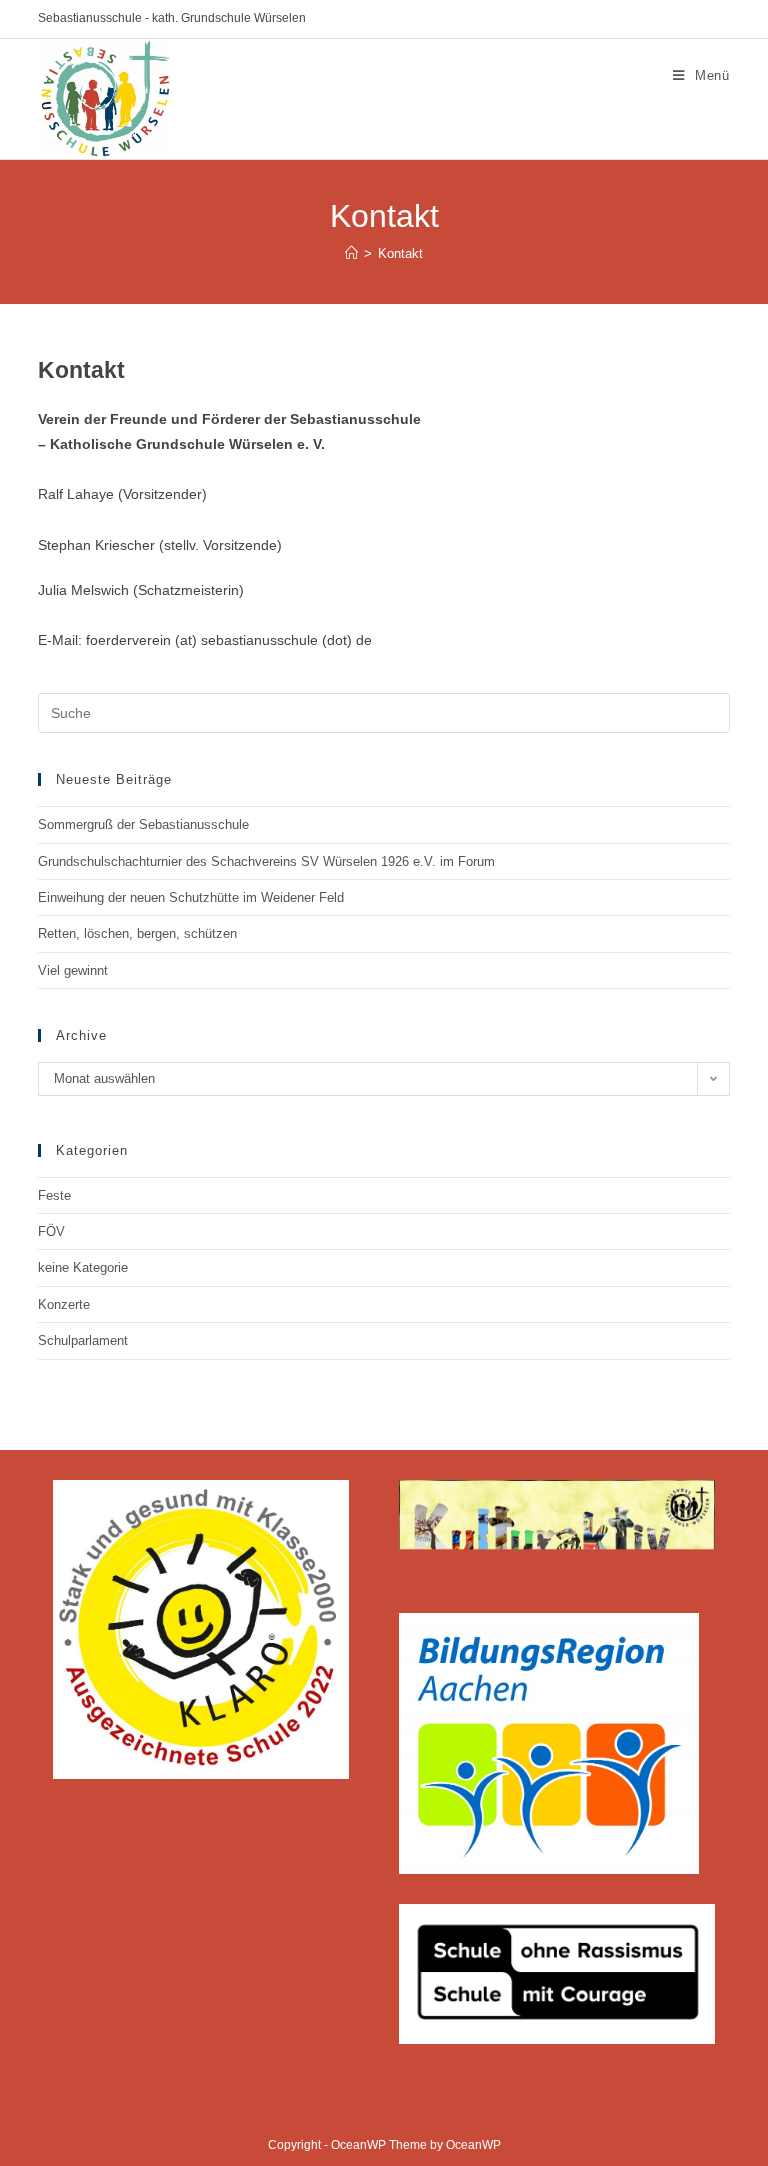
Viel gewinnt (73, 970)
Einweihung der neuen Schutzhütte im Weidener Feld (191, 897)
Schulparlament (83, 1340)
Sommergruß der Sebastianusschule (143, 824)
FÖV (51, 1231)
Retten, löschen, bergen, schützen (137, 933)
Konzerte (64, 1304)
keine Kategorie (83, 1267)
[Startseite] (351, 253)
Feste (54, 1195)
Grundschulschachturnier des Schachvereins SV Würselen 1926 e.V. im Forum (266, 861)
